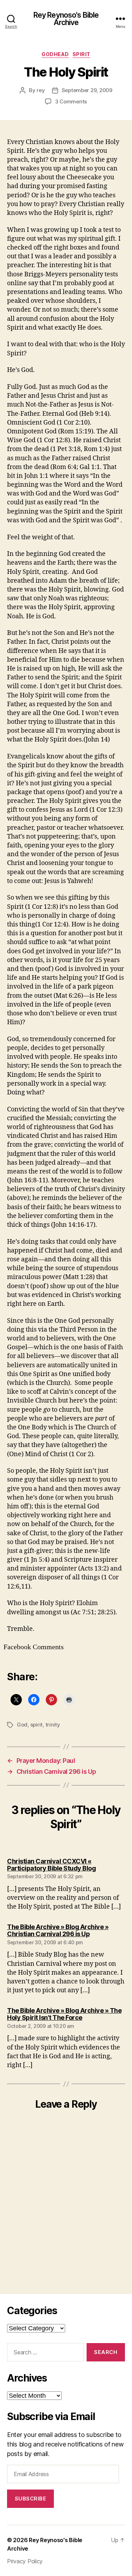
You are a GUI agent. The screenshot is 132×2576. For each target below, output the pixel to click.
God (22, 1725)
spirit (81, 54)
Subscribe (31, 2499)
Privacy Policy (25, 2561)
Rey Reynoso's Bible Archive (66, 19)
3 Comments (71, 101)
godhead (55, 54)
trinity (53, 1725)
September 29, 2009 (87, 90)
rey (41, 90)
